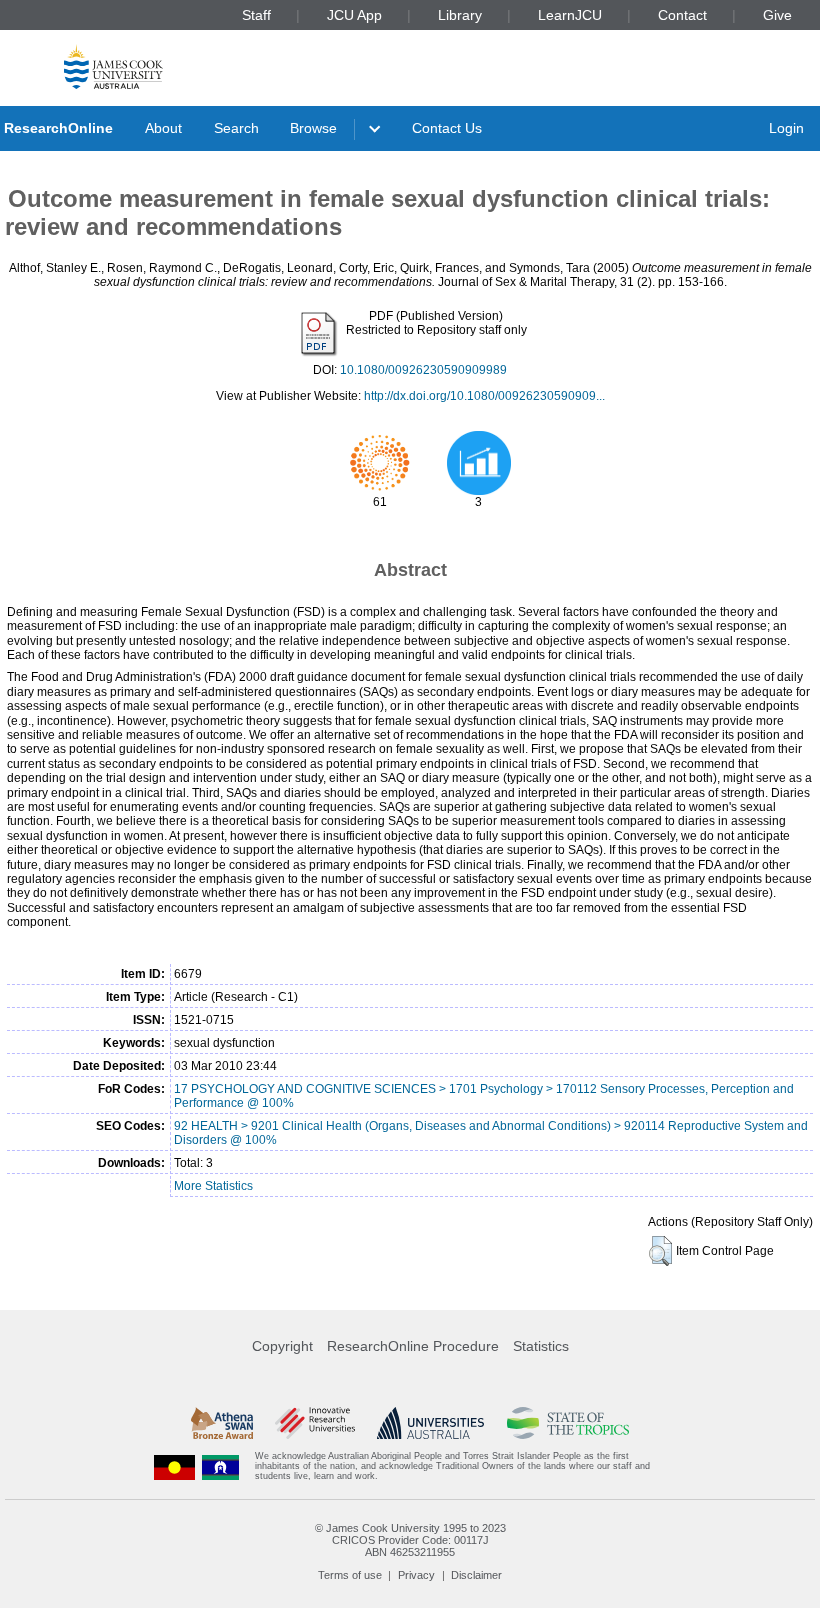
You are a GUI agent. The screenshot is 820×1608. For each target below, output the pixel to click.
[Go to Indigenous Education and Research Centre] (175, 1466)
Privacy (416, 1575)
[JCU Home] (113, 66)
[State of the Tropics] (568, 1423)
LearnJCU (570, 15)
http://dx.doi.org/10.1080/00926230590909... (484, 396)
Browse (313, 128)
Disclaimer (476, 1575)
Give (777, 15)
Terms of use (350, 1575)
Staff (256, 15)
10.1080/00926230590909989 (423, 370)
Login (786, 128)
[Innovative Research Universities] (314, 1423)
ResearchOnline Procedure (413, 1346)
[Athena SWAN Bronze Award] (222, 1423)
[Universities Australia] (430, 1423)
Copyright (282, 1346)
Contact (682, 15)
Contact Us (447, 128)
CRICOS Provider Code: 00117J (410, 1540)
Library (460, 15)
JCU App (354, 15)
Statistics (541, 1346)
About (163, 128)
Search (236, 128)
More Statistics (213, 1186)
